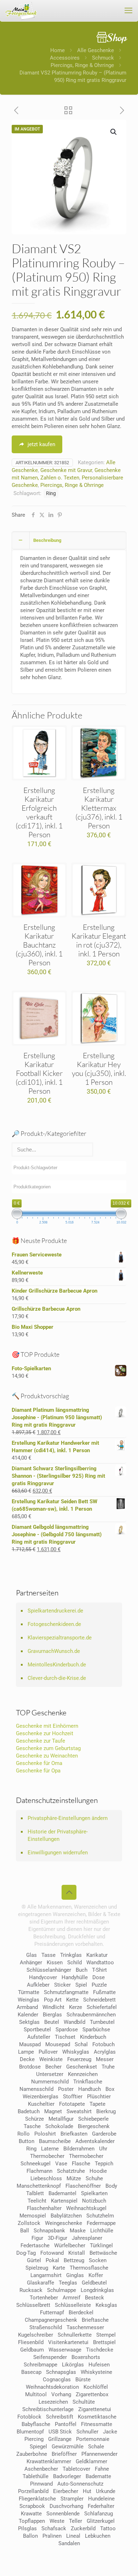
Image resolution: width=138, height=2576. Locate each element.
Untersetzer (50, 2074)
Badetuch (29, 2111)
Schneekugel (36, 2164)
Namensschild (36, 2089)
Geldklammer (91, 2461)
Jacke (110, 2432)
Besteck (94, 2298)
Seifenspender (50, 2357)
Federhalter (101, 2506)
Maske (78, 2231)
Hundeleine (101, 2499)
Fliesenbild (31, 2342)
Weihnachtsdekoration (52, 2387)
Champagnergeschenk (51, 2320)
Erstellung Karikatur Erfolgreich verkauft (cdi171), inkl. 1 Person (39, 812)
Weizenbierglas (41, 2097)
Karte (59, 2268)
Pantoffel (66, 2424)
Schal (81, 2044)
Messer (105, 2059)
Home (57, 50)
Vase (61, 2164)
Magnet (53, 2111)
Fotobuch (103, 2044)
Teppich (104, 2164)
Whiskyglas (76, 2052)
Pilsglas (27, 2528)
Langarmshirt (46, 2275)
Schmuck (103, 58)
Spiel (81, 1985)
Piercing (34, 2439)
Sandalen (69, 2543)
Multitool (36, 2394)
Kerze (76, 2007)
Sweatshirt (79, 2111)
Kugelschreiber (36, 2335)
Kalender (28, 2015)
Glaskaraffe (41, 2283)
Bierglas (52, 2015)
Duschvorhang (66, 2506)
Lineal (73, 2536)
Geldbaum (32, 2350)
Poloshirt (45, 2134)
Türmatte (29, 1992)
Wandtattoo (100, 1962)
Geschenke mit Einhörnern (47, 1726)
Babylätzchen (66, 2216)
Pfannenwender (99, 2454)
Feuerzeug (79, 2059)
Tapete (97, 2104)
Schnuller (87, 2432)
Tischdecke (100, 2350)
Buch (82, 1970)
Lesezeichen (53, 2402)
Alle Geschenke (96, 50)
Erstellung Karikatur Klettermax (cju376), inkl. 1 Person (99, 808)
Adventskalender (95, 2141)
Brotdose (30, 2067)
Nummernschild (50, 2082)
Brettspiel (104, 2342)
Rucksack (31, 2290)
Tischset (65, 2037)
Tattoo (108, 2528)
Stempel (106, 2335)
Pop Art (53, 2000)
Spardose (67, 2030)
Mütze (74, 2178)
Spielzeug (37, 2268)
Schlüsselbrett (33, 2305)
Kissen (55, 1962)
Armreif (71, 2298)
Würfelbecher (70, 2245)
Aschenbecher (41, 2469)
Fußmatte (104, 1992)
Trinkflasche (88, 2082)
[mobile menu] (128, 11)
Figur (37, 2238)
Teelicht (37, 2201)
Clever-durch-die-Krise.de (57, 1678)
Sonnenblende (63, 2514)
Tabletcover (76, 2469)
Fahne (102, 2469)
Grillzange (60, 2439)
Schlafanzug (99, 2514)
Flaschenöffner (83, 2186)
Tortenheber (44, 2298)
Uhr (103, 2149)
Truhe (108, 2067)
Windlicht (53, 2007)
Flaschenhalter (44, 2208)
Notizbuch (94, 2201)
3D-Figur (57, 2238)
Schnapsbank (49, 2231)
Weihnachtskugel (86, 2208)
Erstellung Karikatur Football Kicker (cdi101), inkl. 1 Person (39, 1073)
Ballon (30, 2536)
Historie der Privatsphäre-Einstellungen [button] (58, 1835)
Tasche (32, 2126)
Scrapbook (32, 2506)
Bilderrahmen (79, 2149)
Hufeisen (99, 2365)
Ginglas (75, 2275)
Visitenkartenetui (68, 2342)
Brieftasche (95, 2320)
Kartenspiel (64, 2201)
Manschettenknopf (39, 2186)
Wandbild (74, 2022)
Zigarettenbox (92, 2394)
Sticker (62, 1985)
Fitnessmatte (97, 2424)
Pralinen (52, 2536)
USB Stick (60, 2432)
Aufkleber (38, 1985)
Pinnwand (41, 2484)
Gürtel (34, 2260)
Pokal (52, 2260)
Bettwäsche (103, 2253)
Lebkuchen (98, 2536)
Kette (72, 2000)
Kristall (77, 2253)
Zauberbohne (32, 2454)
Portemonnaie (93, 2439)
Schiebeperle (93, 2119)
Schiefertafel (102, 2007)
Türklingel (101, 2245)
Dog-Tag (26, 2253)
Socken (98, 2260)
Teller (76, 2521)
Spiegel (38, 2447)
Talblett (35, 2193)
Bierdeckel (81, 2313)
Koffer (96, 2275)
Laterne (50, 2149)
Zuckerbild (83, 2528)
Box (110, 2089)
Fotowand (52, 2253)
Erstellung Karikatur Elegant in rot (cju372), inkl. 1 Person (99, 940)
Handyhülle (75, 1977)
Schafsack (54, 2528)
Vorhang (61, 2394)
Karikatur (97, 1955)
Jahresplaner (87, 2238)
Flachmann (39, 2171)
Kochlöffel (96, 2387)
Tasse (48, 1955)
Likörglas (73, 2365)
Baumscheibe (55, 2141)
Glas (31, 1955)
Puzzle (99, 1985)
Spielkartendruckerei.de (55, 1611)
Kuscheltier (41, 2104)
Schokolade (59, 2126)
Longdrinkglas (97, 2290)
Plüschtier (99, 2097)
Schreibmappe (41, 2365)
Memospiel (33, 2216)
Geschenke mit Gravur (66, 470)
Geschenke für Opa (38, 1771)
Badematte (98, 2476)
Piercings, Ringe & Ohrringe (82, 65)
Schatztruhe (71, 2171)
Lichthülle (102, 2231)
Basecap (31, 2372)
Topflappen (32, 2521)
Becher (53, 2067)
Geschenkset (82, 2067)
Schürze (34, 2119)
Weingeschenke (64, 2223)
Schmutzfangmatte (66, 1992)
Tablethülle (36, 2476)
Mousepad (58, 2044)
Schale (96, 2447)
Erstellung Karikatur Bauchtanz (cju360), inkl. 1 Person (39, 945)
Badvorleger (67, 2476)
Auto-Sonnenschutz (80, 2484)
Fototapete (72, 2104)
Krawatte (31, 2514)
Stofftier (73, 2097)
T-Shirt (99, 1970)
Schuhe (94, 2178)
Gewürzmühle (68, 2447)
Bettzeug (74, 2260)
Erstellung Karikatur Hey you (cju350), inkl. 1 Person (99, 1069)
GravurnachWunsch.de (54, 1651)
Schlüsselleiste (73, 2305)
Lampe (26, 2052)
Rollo (24, 2134)
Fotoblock (29, 2417)
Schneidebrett (99, 2000)
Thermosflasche (89, 2268)
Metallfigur (61, 2119)
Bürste (83, 2380)
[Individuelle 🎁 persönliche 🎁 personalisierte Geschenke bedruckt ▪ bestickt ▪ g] (21, 11)
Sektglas (29, 2022)
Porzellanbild (33, 2491)
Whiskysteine (96, 2372)
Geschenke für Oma (39, 1763)
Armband (27, 2007)
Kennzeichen (83, 2074)
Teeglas (68, 2283)
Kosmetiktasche (97, 2417)
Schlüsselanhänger (49, 1970)
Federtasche (35, 2245)
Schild (74, 1962)
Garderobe (104, 2134)
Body (111, 2186)
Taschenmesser (85, 2327)
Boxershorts (86, 2357)
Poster (66, 2089)
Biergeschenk (94, 2126)
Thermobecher (47, 2156)
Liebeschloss (46, 2178)
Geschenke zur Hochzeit (45, 1733)
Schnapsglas (61, 2372)
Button (27, 2141)
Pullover (48, 2052)
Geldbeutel (94, 2283)
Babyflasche (36, 2424)
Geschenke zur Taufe (41, 1741)
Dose (99, 1977)
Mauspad (30, 2044)
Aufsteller (39, 2037)
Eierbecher (66, 2491)
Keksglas (106, 2305)
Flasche (81, 2164)
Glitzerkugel (101, 2521)
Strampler (72, 2499)
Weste (57, 2521)
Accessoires (65, 58)
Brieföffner (64, 2454)
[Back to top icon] (69, 1892)
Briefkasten (74, 2134)
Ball (25, 2231)
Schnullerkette (75, 2335)
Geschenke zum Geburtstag (48, 1748)
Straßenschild (46, 2327)
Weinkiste (51, 2059)
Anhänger (31, 1962)
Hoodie (98, 2171)
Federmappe (101, 2223)
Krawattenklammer (49, 2461)
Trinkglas (71, 1955)
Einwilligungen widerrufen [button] (58, 1853)
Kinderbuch (93, 2037)
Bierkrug (106, 2111)
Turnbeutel (102, 2022)
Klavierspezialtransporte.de (60, 1638)
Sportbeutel (37, 2030)
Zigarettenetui (95, 2409)
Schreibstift (60, 2417)
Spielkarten (94, 2193)
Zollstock (29, 2223)
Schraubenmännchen (91, 2015)
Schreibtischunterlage (48, 2409)
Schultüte (84, 2402)
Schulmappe (62, 2290)
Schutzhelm (100, 2216)
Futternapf (52, 2313)
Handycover (43, 1977)
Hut (87, 2491)
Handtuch (90, 2089)
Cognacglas (57, 2380)
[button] (114, 132)
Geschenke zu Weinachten (47, 1756)
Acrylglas (105, 2052)
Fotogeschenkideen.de (54, 1624)
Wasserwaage (65, 2350)
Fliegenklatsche (37, 2499)
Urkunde (106, 2491)
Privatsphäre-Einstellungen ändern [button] (68, 1818)
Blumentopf (30, 2432)
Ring (51, 493)
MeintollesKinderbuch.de (57, 1665)
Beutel (52, 2022)
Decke (27, 2059)
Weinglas (28, 2000)
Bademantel (62, 2193)
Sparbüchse (96, 2030)
